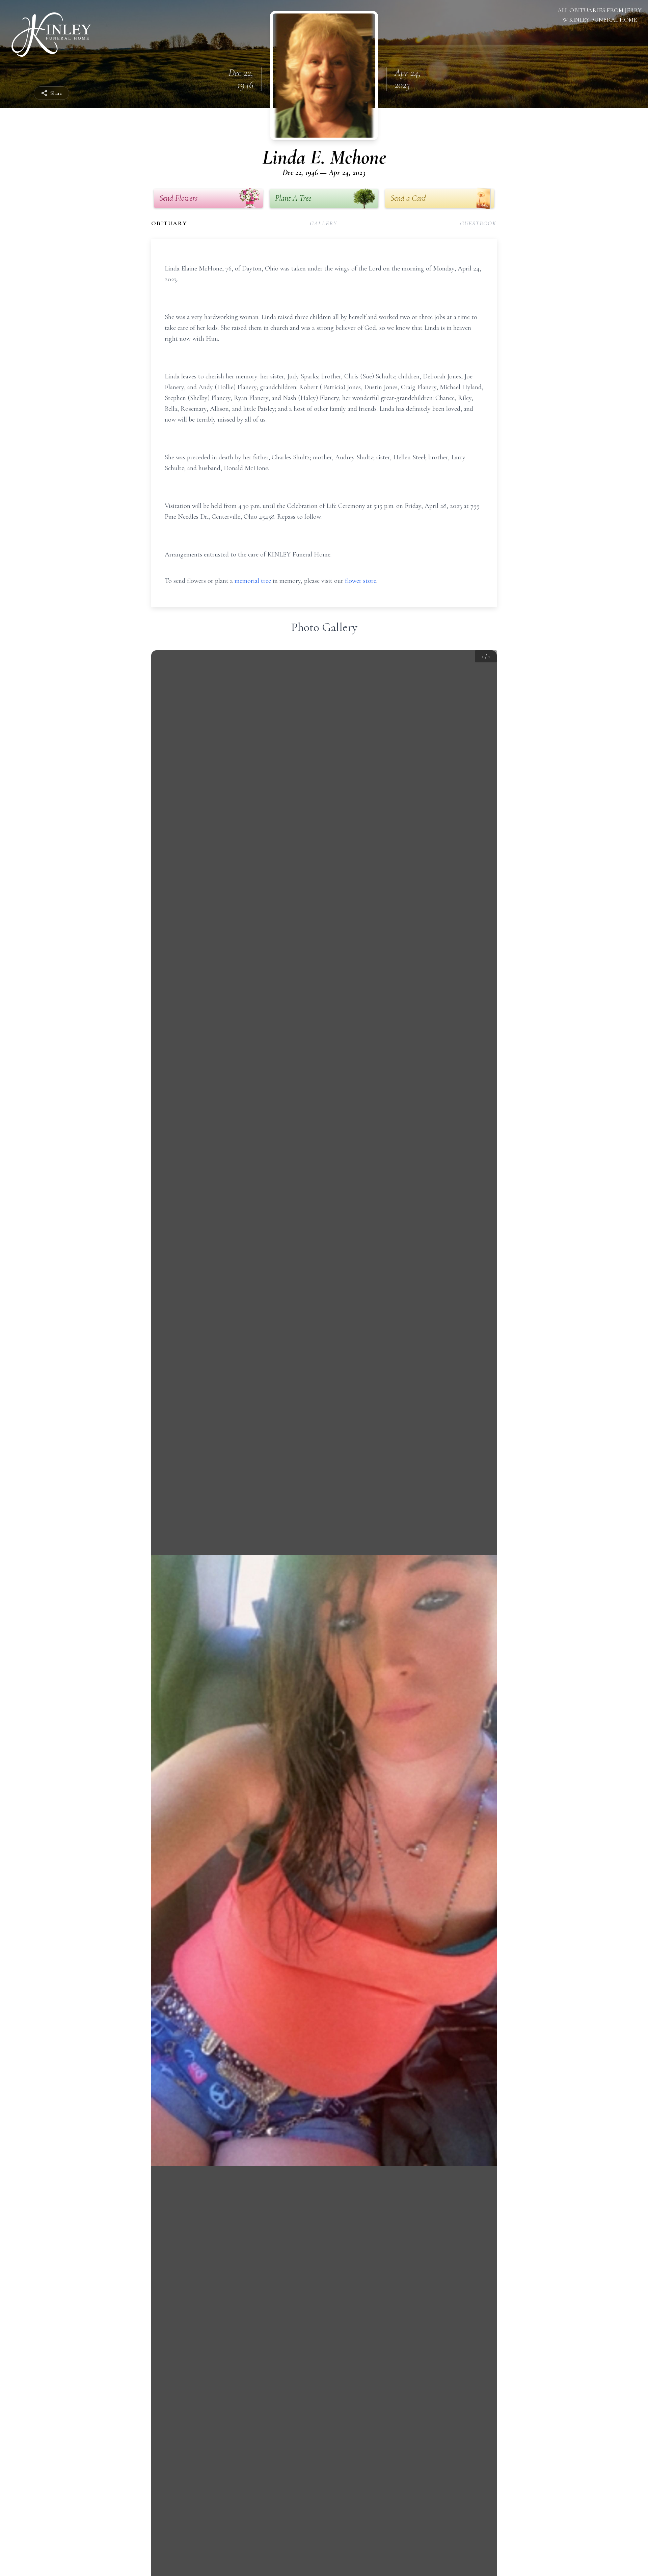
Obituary (169, 223)
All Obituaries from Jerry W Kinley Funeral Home (600, 15)
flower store (361, 581)
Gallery (324, 223)
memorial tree (253, 581)
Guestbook (478, 223)
